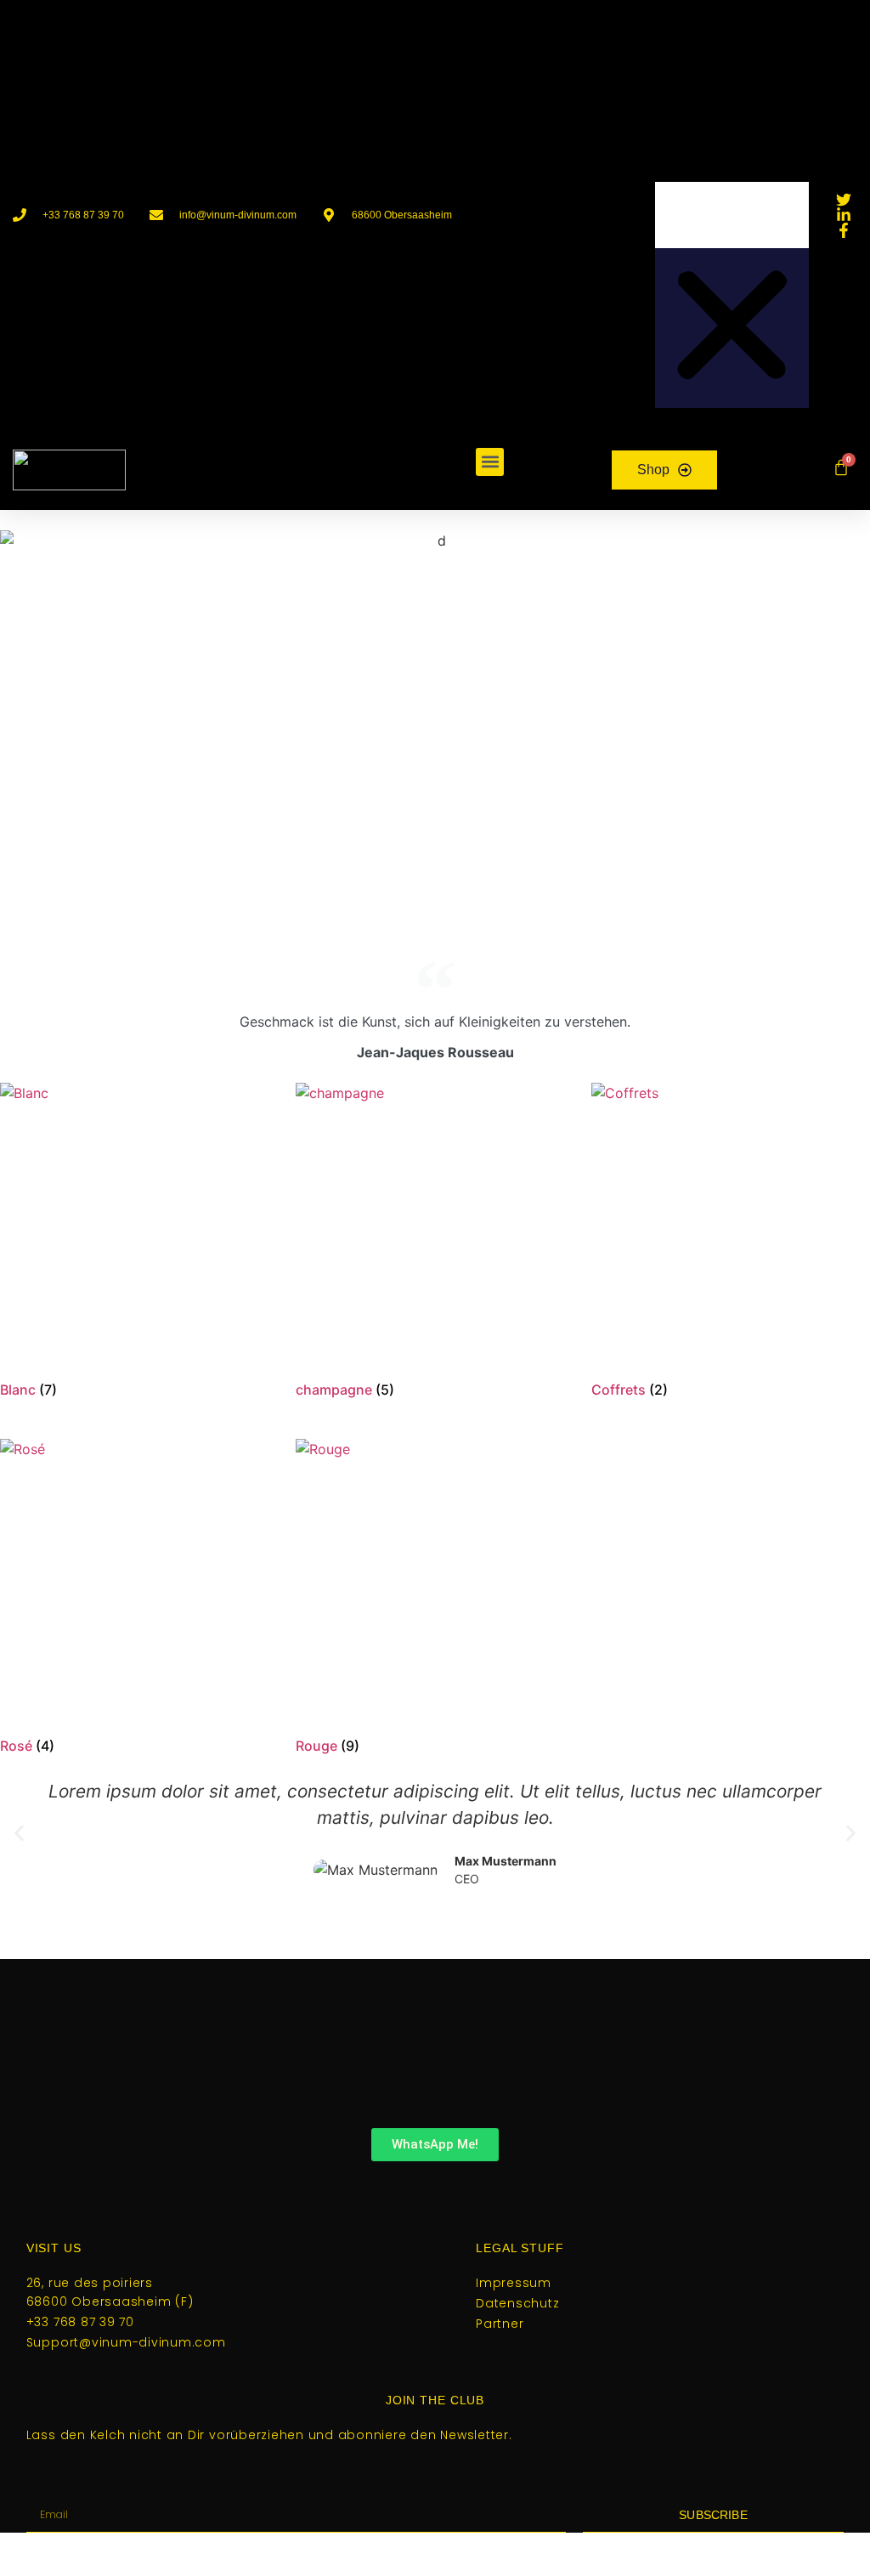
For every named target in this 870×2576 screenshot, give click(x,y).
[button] (732, 102)
